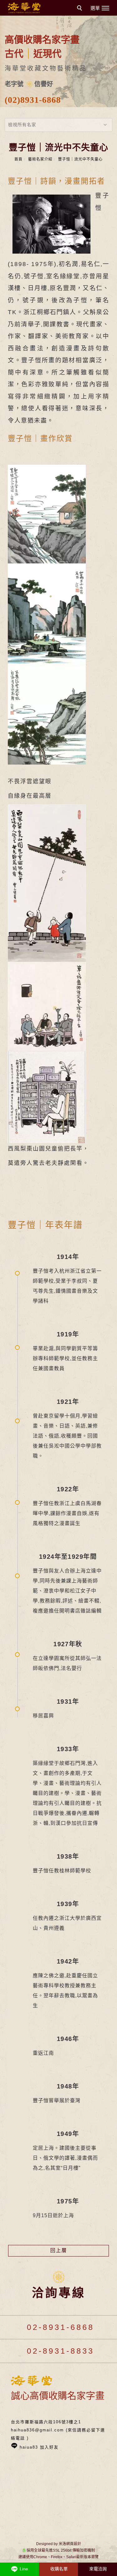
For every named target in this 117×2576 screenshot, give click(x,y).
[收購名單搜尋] (80, 9)
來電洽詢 (98, 2569)
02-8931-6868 (59, 2327)
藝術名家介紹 (40, 159)
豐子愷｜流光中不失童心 (80, 159)
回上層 (59, 2250)
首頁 (18, 159)
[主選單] (101, 8)
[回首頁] (24, 8)
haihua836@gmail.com (37, 2430)
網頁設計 (74, 2544)
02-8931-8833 (59, 2351)
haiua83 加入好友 (39, 2447)
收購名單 (59, 2569)
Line (23, 2569)
